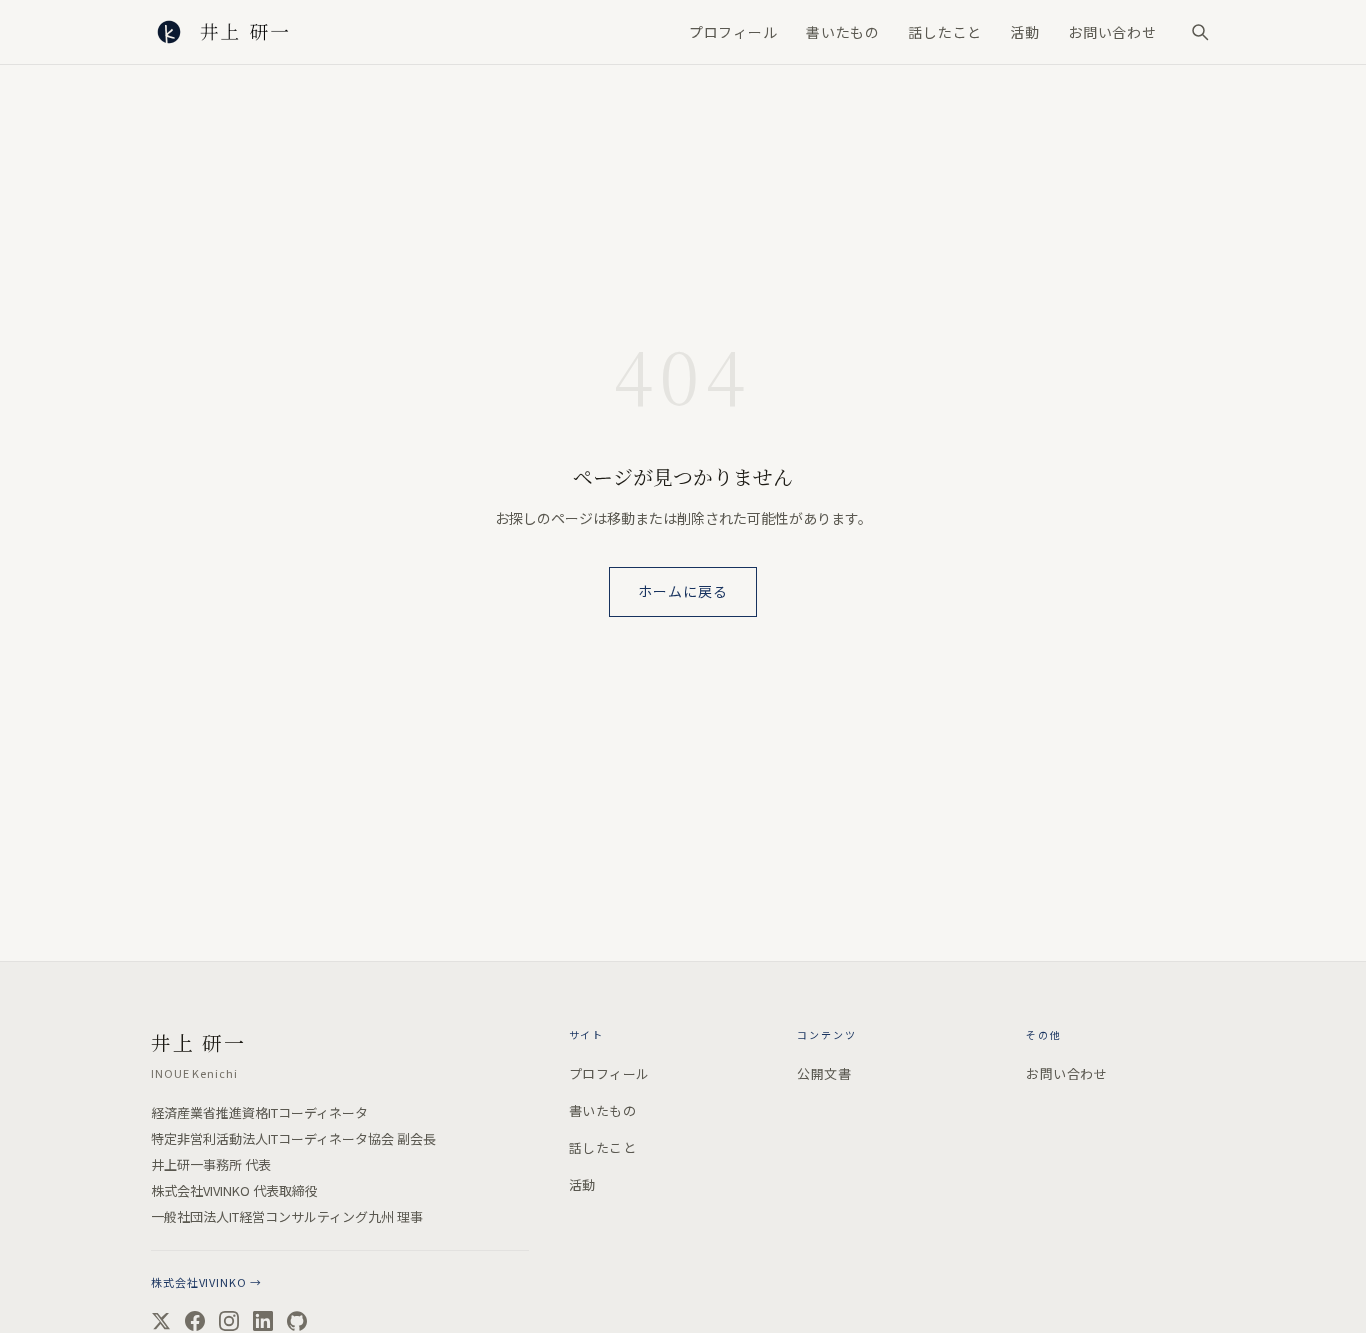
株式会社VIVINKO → (206, 1282)
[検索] (1200, 32)
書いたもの (843, 32)
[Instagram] (229, 1321)
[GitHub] (297, 1321)
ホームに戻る (683, 591)
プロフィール (733, 32)
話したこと (945, 32)
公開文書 (824, 1073)
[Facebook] (195, 1321)
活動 (1025, 32)
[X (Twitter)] (161, 1321)
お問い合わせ (1112, 32)
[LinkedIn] (263, 1321)
